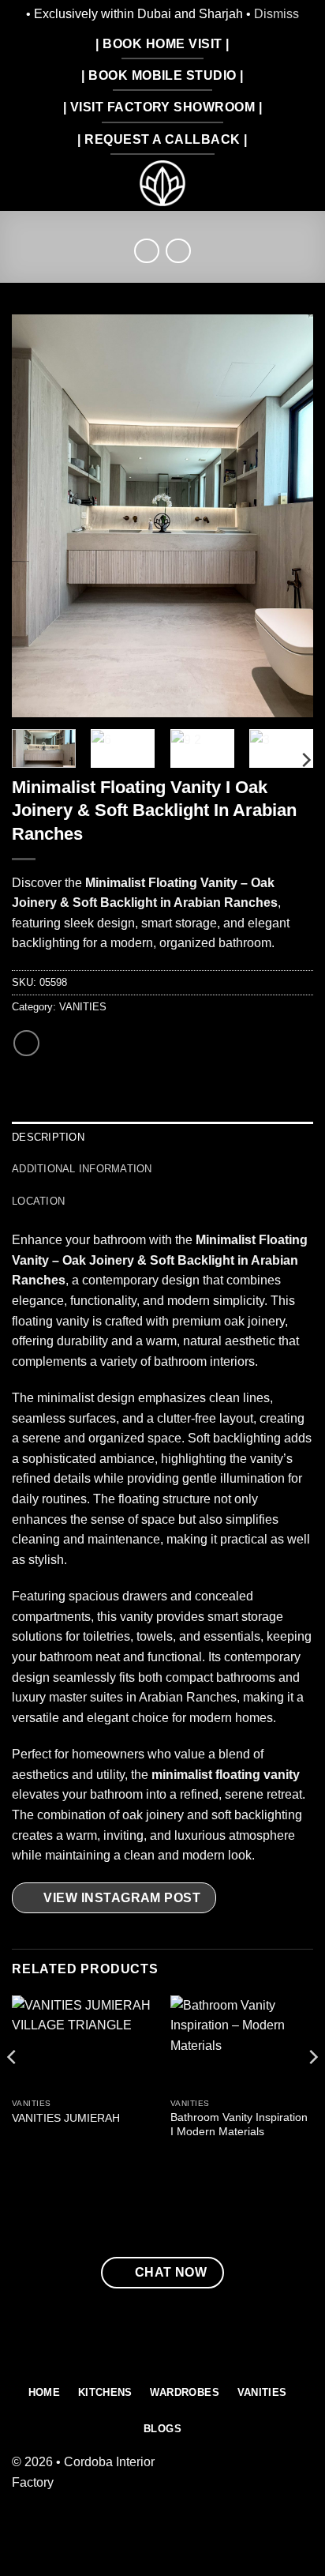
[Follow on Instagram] (301, 2480)
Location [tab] (38, 1201)
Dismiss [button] (276, 14)
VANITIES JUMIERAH (66, 2118)
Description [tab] (48, 1137)
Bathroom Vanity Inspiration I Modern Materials (239, 2125)
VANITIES (83, 1007)
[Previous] (38, 516)
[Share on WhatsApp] (26, 1043)
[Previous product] (178, 251)
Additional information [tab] (82, 1169)
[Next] (287, 516)
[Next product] (146, 251)
